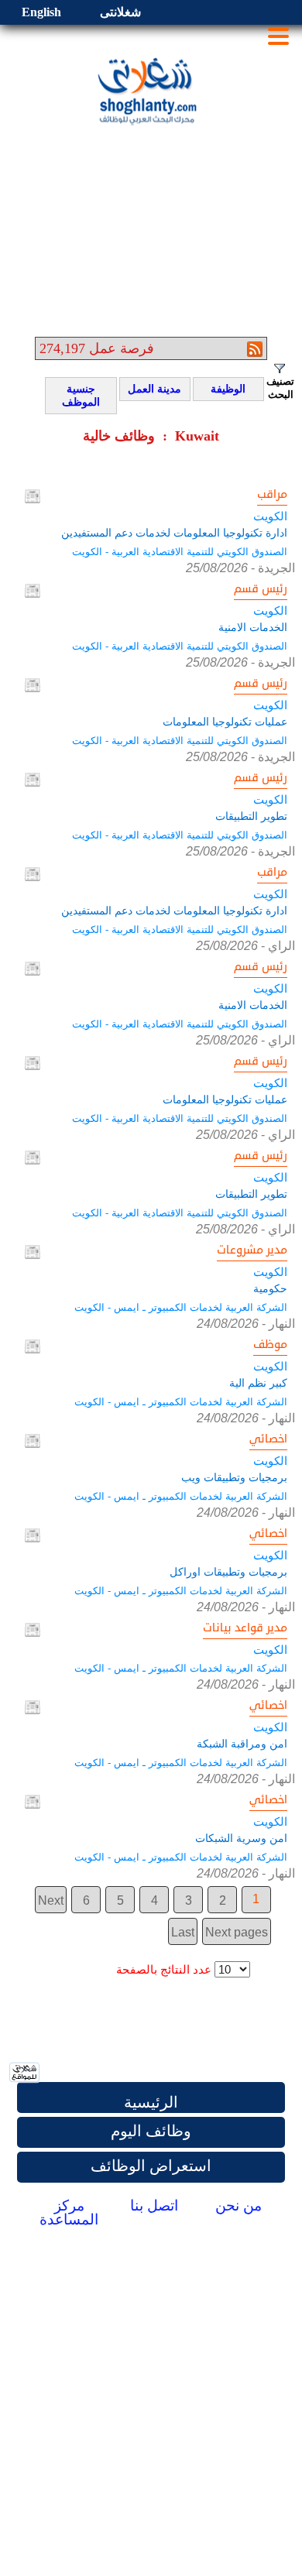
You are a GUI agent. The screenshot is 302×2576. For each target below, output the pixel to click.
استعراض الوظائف (151, 2166)
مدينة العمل (153, 389)
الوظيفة (222, 389)
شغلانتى (120, 12)
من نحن (239, 2206)
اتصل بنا (154, 2206)
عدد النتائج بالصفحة (164, 1970)
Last (183, 1932)
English (41, 12)
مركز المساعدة (69, 2212)
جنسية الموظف (75, 396)
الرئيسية (151, 2102)
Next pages (237, 1932)
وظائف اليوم (151, 2131)
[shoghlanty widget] (25, 2073)
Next (51, 1900)
